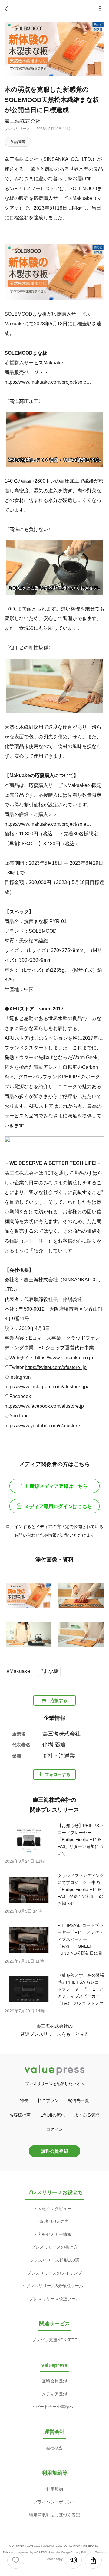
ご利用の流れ (52, 2115)
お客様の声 (20, 2115)
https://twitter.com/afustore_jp (56, 1367)
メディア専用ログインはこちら (58, 1506)
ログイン (54, 2129)
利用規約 (54, 2489)
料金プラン (48, 2100)
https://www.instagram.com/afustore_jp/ (46, 1387)
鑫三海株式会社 (23, 121)
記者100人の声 (54, 2221)
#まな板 (49, 1671)
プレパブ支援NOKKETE (54, 2340)
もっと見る (77, 2034)
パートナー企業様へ (54, 2407)
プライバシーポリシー (54, 2502)
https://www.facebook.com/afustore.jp (44, 1406)
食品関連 (18, 142)
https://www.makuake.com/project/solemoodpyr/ (50, 382)
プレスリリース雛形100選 (54, 2260)
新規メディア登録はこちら (59, 1486)
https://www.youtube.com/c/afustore (42, 1426)
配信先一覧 (78, 2100)
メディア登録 (54, 2394)
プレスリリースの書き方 (54, 2247)
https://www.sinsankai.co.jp (64, 1358)
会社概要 (54, 2448)
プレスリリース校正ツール (54, 2299)
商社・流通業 (59, 1756)
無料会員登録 (54, 2151)
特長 (24, 2100)
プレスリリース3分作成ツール (54, 2286)
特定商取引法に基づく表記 (54, 2515)
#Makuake (18, 1671)
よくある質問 (87, 2115)
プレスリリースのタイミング (54, 2273)
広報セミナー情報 (54, 2234)
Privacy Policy (80, 2552)
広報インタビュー (54, 2209)
